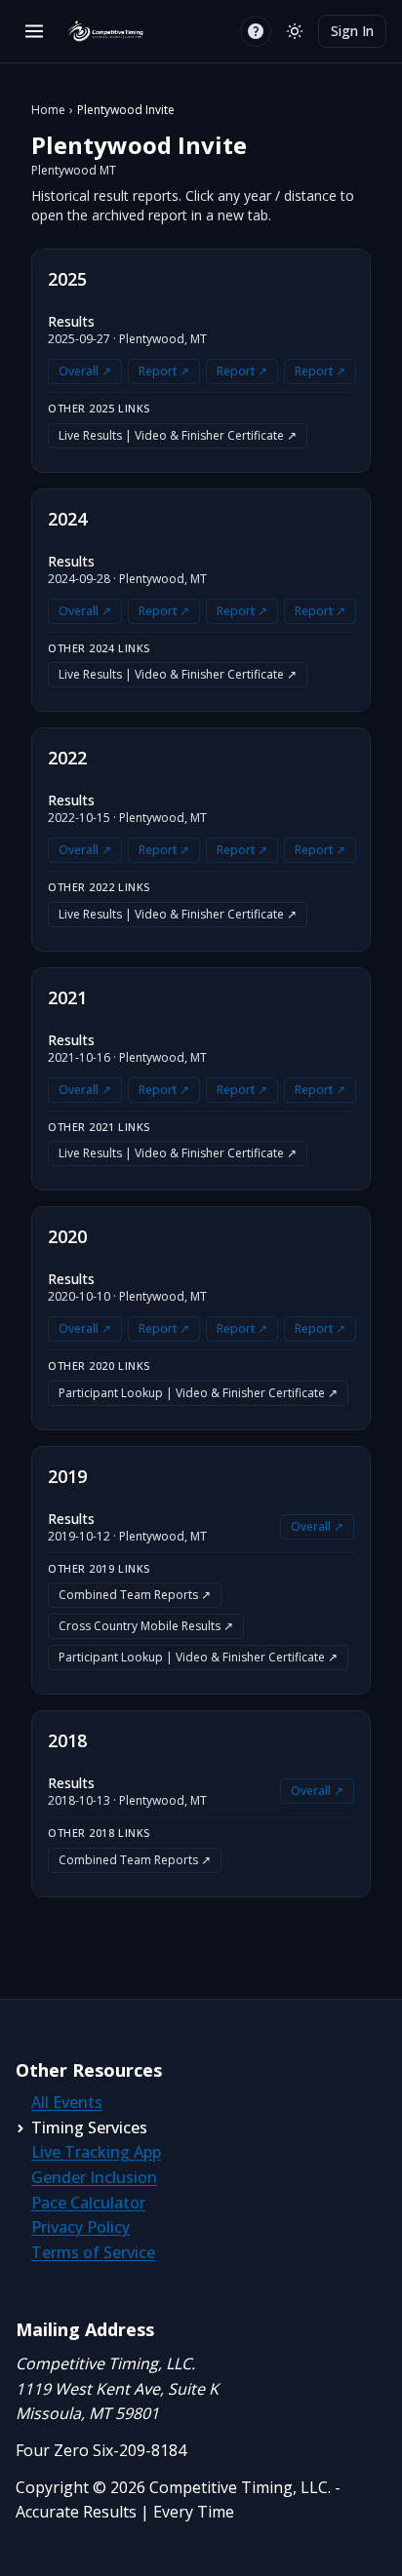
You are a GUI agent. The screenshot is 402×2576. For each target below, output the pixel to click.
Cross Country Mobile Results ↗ (146, 1626)
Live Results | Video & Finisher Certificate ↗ (178, 435)
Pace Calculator (88, 2203)
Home (48, 110)
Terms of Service (93, 2252)
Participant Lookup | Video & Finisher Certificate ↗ (198, 1393)
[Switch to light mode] (295, 31)
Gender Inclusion (94, 2177)
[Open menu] (34, 31)
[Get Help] (256, 31)
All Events (67, 2102)
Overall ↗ (85, 371)
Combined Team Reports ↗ (135, 1595)
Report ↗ (164, 371)
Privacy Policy (80, 2227)
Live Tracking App (96, 2152)
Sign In (352, 31)
